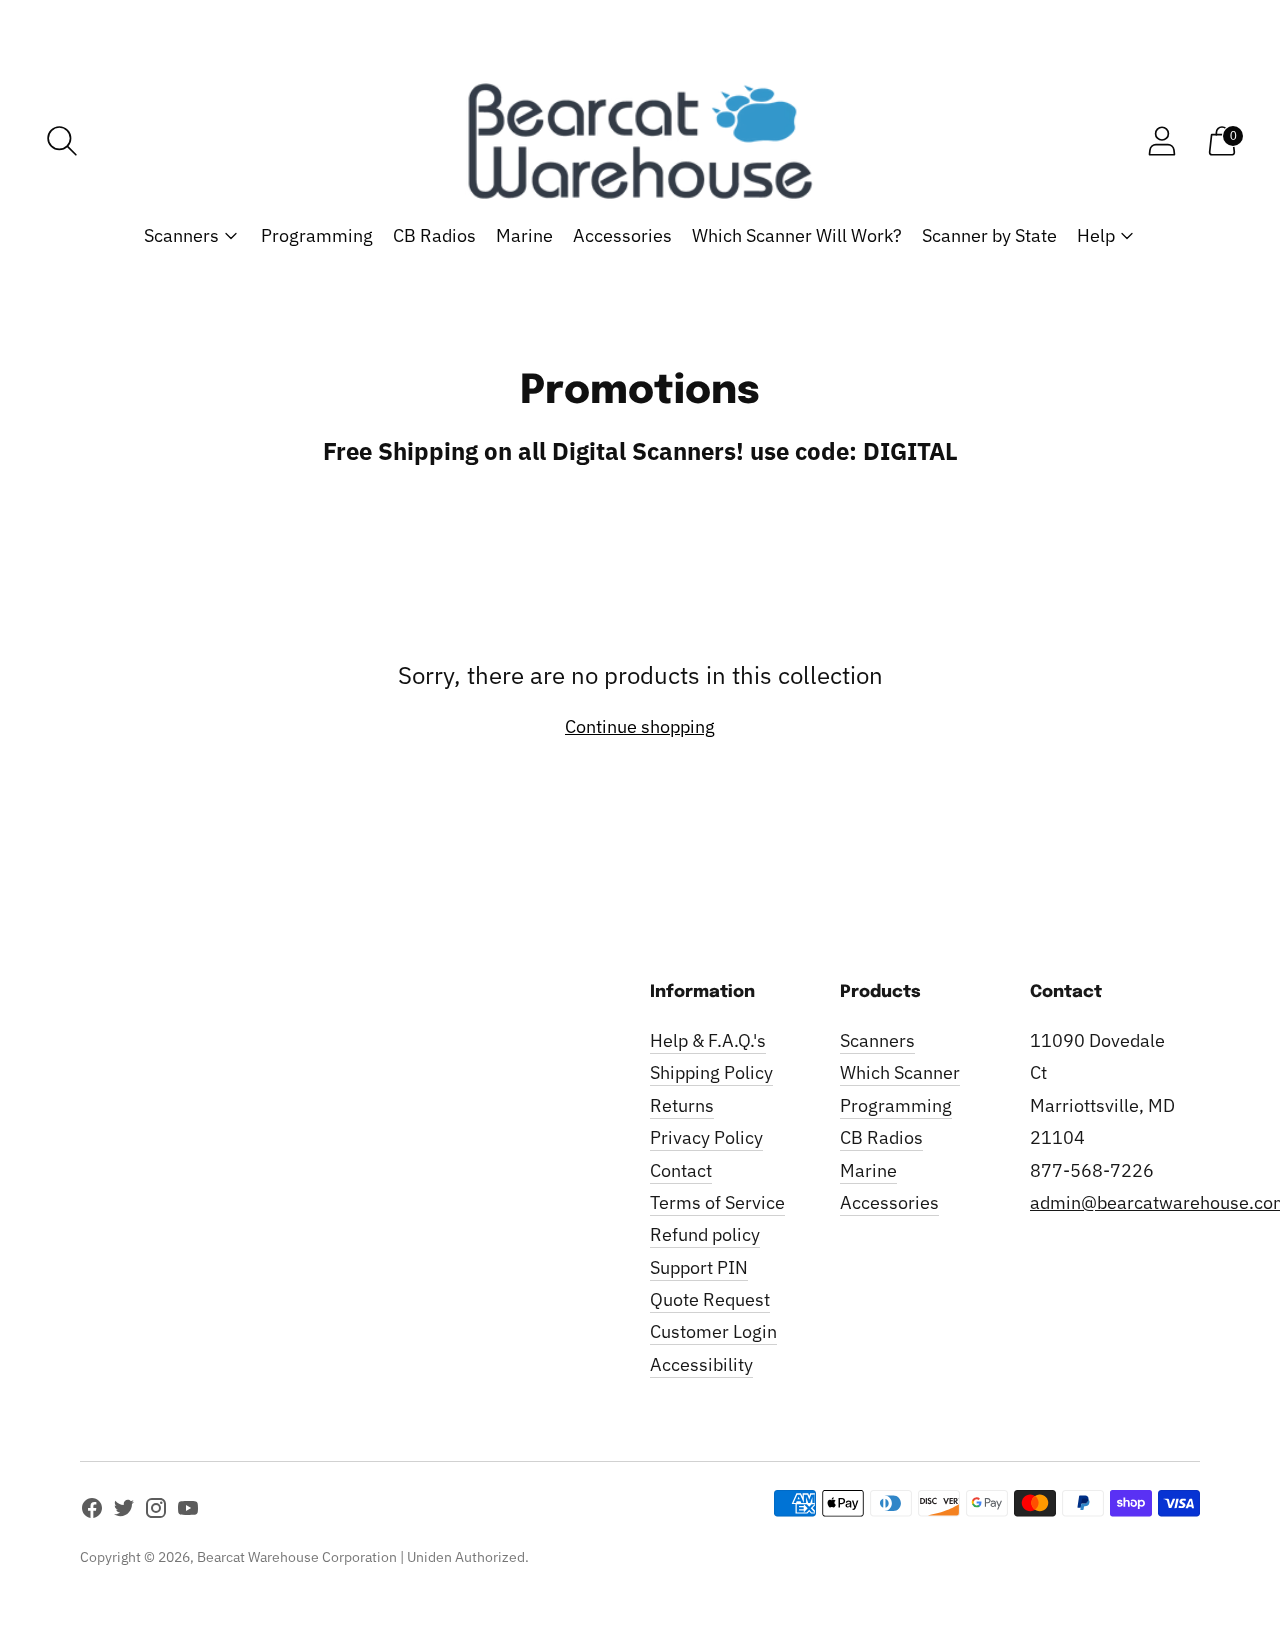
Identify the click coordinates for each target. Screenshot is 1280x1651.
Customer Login (713, 1331)
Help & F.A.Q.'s (708, 1040)
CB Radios (434, 235)
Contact (681, 1170)
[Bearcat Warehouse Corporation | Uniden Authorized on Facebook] (92, 1512)
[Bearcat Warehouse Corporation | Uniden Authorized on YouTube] (188, 1512)
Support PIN (699, 1267)
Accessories (622, 235)
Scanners (181, 235)
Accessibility (701, 1364)
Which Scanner (900, 1072)
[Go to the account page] (1162, 141)
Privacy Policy (706, 1137)
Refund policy (705, 1234)
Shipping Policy (711, 1072)
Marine (524, 235)
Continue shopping (640, 726)
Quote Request (710, 1299)
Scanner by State (989, 235)
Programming (317, 235)
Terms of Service (717, 1202)
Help (1096, 235)
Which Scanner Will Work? (797, 235)
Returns (682, 1105)
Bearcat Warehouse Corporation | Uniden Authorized (361, 1557)
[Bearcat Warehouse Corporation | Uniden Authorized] (640, 141)
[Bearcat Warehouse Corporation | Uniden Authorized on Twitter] (124, 1512)
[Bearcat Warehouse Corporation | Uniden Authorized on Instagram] (156, 1512)
